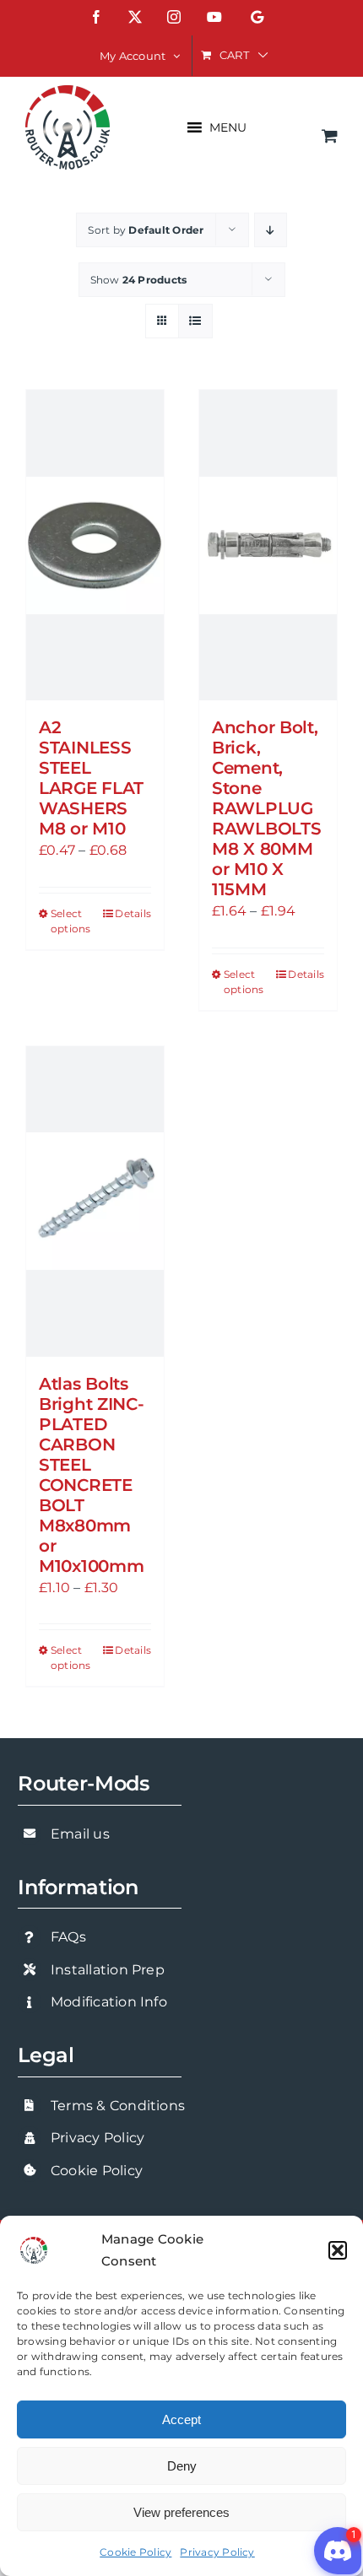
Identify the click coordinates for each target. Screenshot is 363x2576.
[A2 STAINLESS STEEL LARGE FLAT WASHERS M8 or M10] (95, 545)
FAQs (68, 1937)
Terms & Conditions (118, 2106)
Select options (71, 921)
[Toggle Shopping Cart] (330, 135)
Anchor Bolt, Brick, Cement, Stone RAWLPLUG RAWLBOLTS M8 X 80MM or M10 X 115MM (266, 808)
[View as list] (195, 321)
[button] (338, 2250)
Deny (182, 2466)
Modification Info (109, 2002)
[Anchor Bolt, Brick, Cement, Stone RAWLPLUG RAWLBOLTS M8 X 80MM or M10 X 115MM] (268, 545)
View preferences (181, 2512)
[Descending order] (271, 230)
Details (133, 913)
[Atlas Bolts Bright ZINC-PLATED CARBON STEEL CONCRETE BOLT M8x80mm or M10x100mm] (95, 1202)
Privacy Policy (217, 2552)
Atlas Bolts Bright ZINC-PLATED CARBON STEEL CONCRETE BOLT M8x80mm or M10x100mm (91, 1475)
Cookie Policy (135, 2552)
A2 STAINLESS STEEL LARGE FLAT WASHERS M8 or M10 (91, 778)
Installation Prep (108, 1970)
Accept (181, 2419)
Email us (80, 1834)
